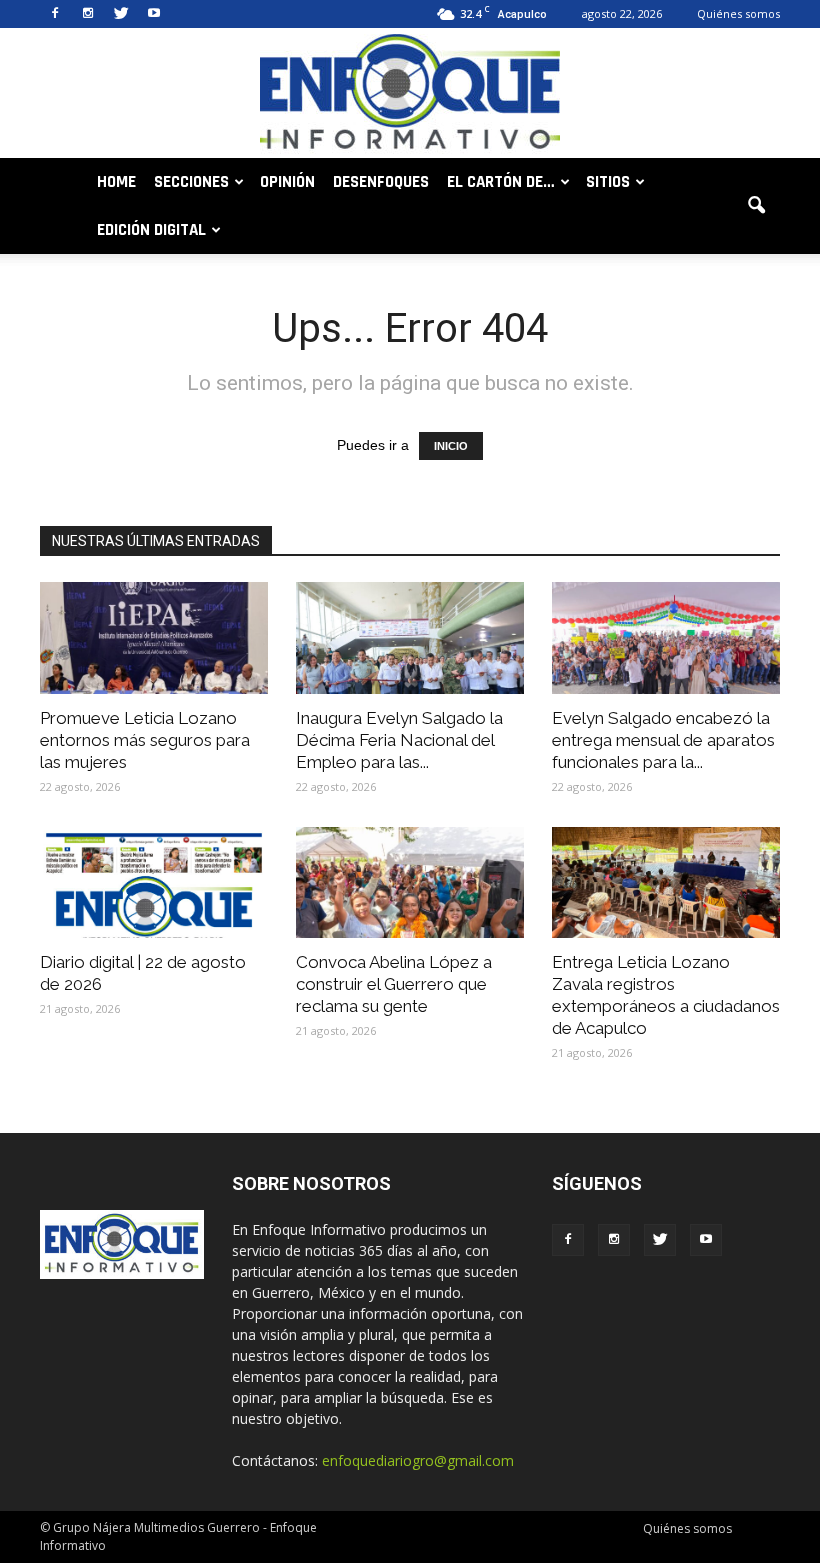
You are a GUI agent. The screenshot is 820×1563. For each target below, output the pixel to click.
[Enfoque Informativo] (410, 94)
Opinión (287, 182)
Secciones (191, 182)
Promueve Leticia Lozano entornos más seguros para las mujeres (145, 740)
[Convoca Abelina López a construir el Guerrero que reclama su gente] (410, 883)
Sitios (608, 182)
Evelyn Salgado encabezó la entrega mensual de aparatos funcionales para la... (663, 740)
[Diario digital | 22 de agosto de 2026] (154, 883)
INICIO (451, 446)
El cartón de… (501, 182)
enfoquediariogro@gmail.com (418, 1460)
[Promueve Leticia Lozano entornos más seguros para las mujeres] (154, 638)
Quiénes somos (738, 13)
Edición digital (151, 230)
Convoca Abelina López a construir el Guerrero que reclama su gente (394, 984)
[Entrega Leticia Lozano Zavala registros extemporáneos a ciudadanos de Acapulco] (666, 883)
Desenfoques (381, 182)
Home (116, 182)
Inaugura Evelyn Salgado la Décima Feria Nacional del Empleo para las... (399, 740)
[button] (756, 206)
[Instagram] (88, 14)
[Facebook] (55, 14)
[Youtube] (154, 14)
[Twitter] (121, 14)
